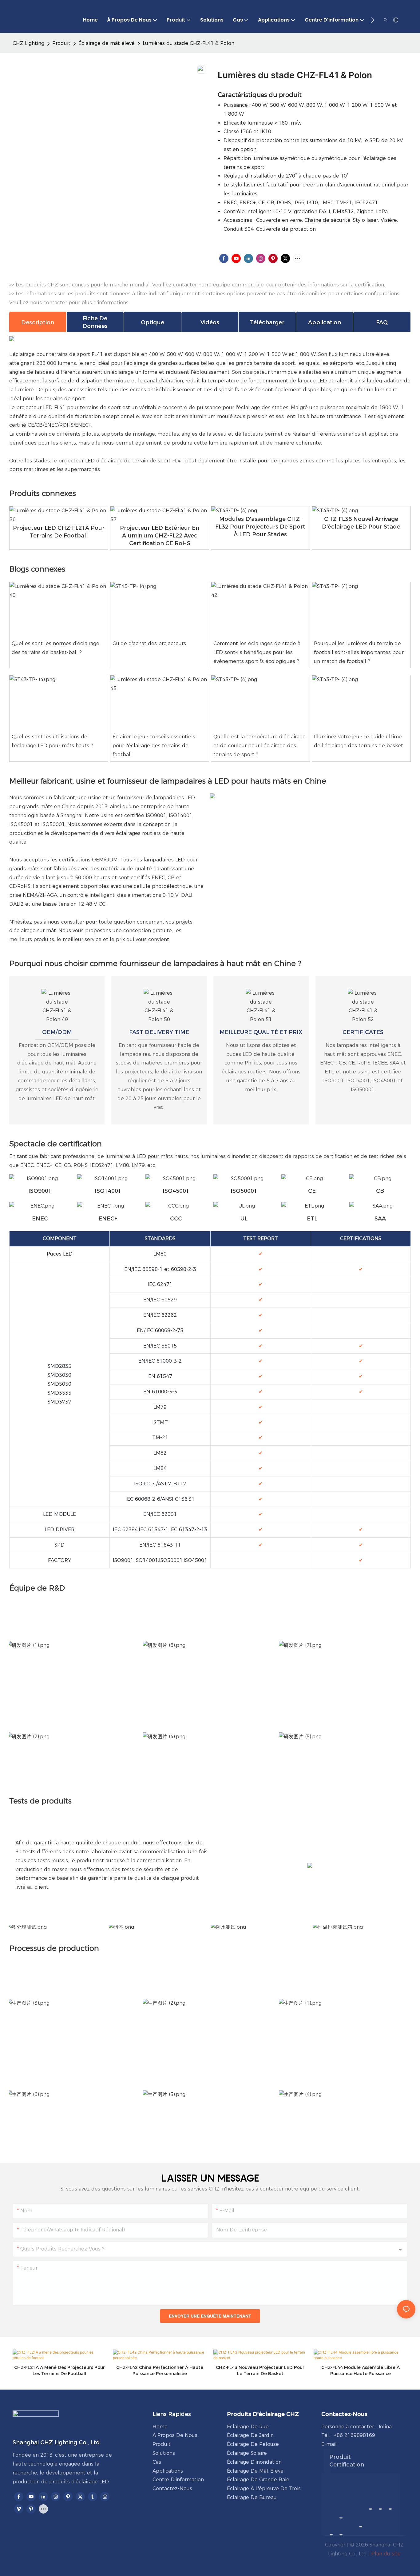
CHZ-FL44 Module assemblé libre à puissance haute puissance (361, 2370)
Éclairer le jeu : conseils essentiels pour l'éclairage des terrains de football (154, 746)
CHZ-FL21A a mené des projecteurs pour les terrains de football (59, 2370)
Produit (61, 43)
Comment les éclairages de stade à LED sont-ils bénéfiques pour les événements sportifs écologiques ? (257, 652)
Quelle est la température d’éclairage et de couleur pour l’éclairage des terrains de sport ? (260, 746)
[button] (372, 20)
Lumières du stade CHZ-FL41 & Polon (188, 43)
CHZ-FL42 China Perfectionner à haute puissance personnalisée (160, 2370)
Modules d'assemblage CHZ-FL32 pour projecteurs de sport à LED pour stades (260, 527)
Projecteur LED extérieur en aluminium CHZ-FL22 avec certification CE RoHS (160, 536)
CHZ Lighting (28, 43)
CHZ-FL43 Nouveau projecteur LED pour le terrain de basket (260, 2370)
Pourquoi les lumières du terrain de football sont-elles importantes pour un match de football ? (359, 652)
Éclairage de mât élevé (107, 43)
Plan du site (386, 2554)
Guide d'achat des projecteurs (149, 643)
